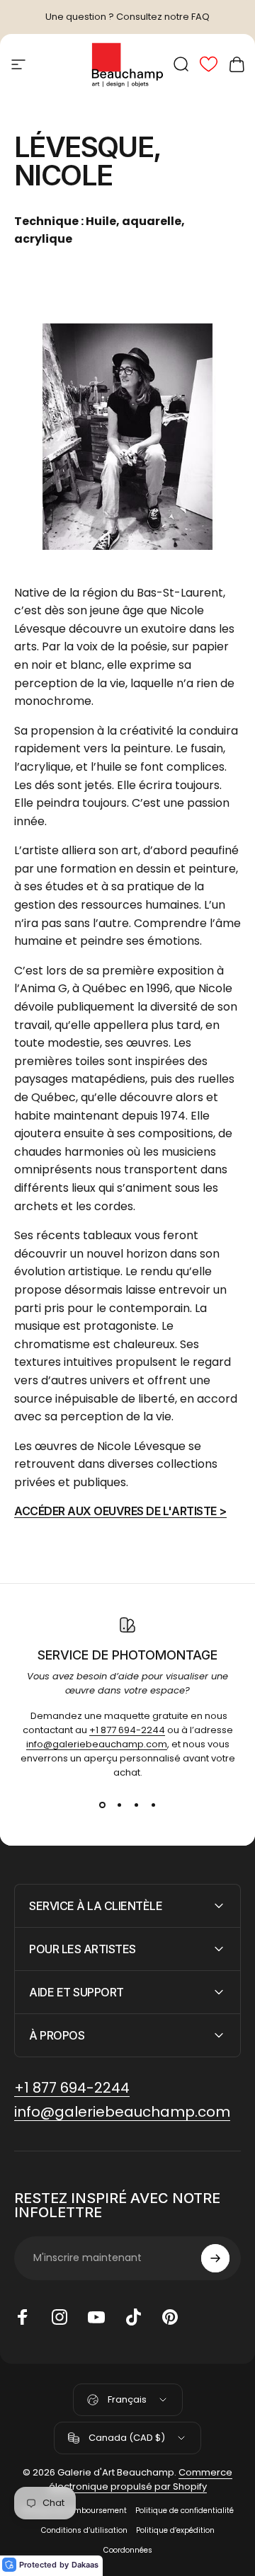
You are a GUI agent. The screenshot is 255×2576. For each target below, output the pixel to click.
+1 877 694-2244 (127, 1730)
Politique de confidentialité (185, 2511)
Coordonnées (128, 2550)
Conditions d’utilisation (84, 2530)
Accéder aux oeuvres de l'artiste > (120, 1511)
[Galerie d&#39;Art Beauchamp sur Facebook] (23, 2317)
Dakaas (85, 2565)
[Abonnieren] (215, 2258)
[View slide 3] (136, 1805)
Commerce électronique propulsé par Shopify (141, 2479)
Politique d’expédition (175, 2530)
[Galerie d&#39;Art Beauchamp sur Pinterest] (170, 2317)
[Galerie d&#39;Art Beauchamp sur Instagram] (59, 2317)
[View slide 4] (153, 1805)
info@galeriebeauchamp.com (97, 1744)
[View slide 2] (119, 1805)
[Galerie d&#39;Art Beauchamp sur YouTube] (96, 2317)
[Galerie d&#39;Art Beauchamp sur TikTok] (133, 2317)
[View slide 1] (102, 1805)
